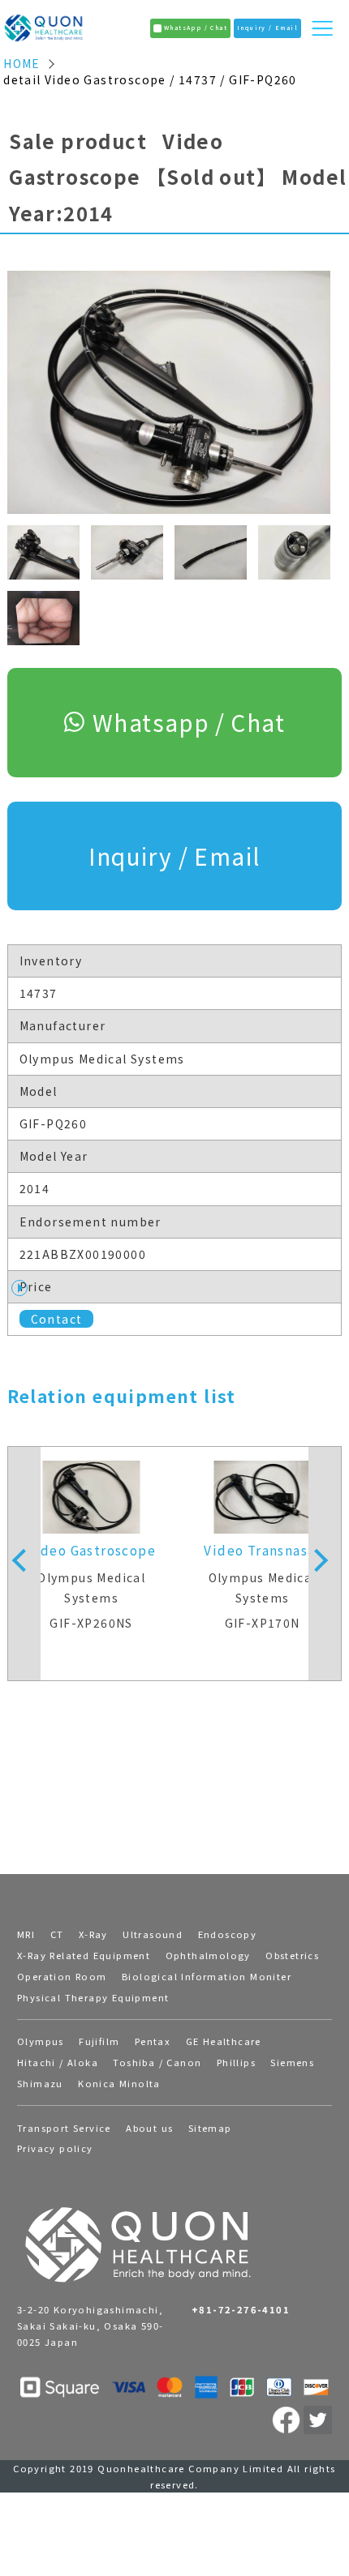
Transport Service (64, 2128)
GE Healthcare (224, 2041)
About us (149, 2128)
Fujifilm (99, 2041)
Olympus (41, 2041)
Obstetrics (292, 1955)
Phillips (236, 2062)
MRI (26, 1934)
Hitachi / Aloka (58, 2062)
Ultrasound (153, 1934)
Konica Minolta (119, 2083)
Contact (57, 1319)
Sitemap (210, 2128)
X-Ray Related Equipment (84, 1955)
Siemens (292, 2062)
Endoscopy (228, 1934)
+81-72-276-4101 (241, 2309)
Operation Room (62, 1976)
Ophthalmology (208, 1955)
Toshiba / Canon (157, 2062)
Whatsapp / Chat (189, 722)
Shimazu (40, 2083)
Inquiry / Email (174, 856)
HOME (22, 64)
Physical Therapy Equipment (93, 1997)
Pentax (153, 2041)
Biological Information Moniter (207, 1976)
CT (57, 1934)
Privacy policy (55, 2148)
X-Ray (93, 1934)
